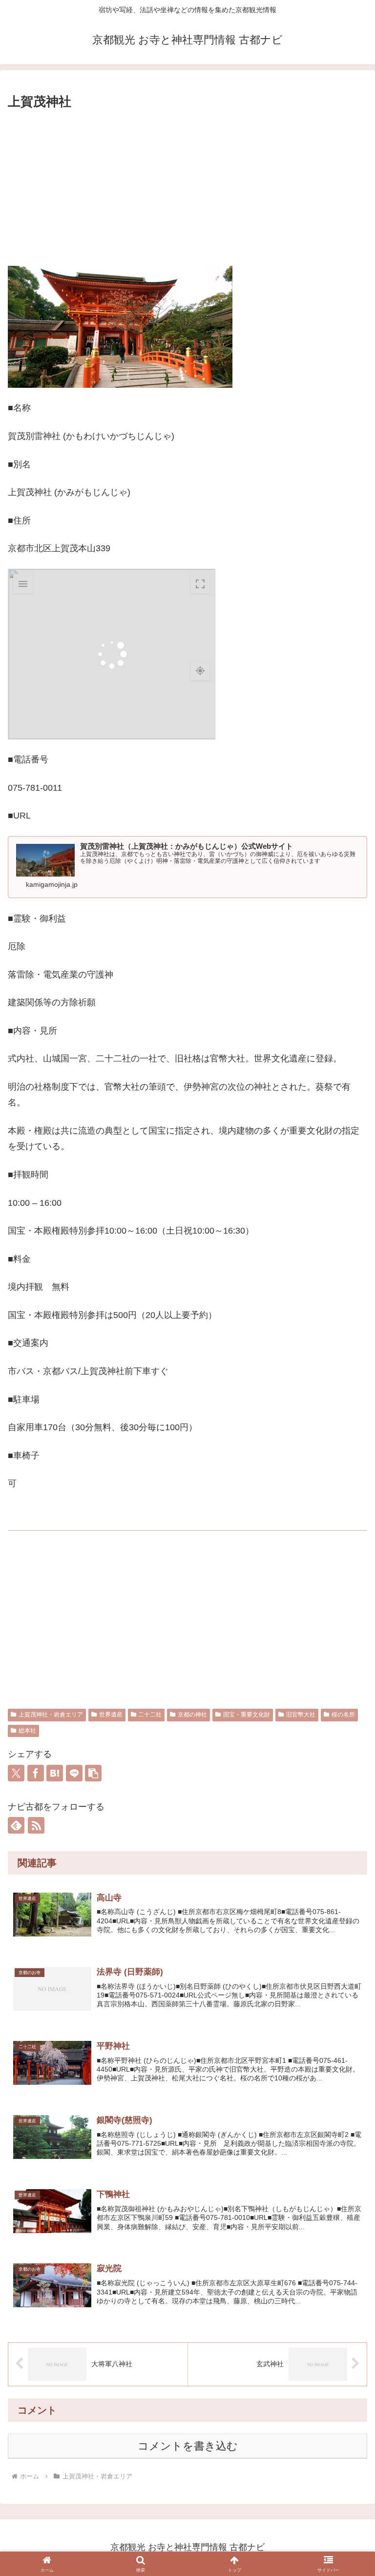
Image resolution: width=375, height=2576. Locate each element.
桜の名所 (343, 1715)
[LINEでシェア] (74, 1773)
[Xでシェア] (16, 1773)
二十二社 (150, 1715)
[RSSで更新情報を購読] (36, 1825)
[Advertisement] (187, 185)
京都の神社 (192, 1715)
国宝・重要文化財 (247, 1715)
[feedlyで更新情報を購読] (16, 1825)
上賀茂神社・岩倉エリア (51, 1715)
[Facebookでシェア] (36, 1773)
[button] (93, 1773)
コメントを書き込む (188, 2446)
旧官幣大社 (301, 1715)
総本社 (27, 1731)
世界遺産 (111, 1715)
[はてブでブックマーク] (55, 1773)
